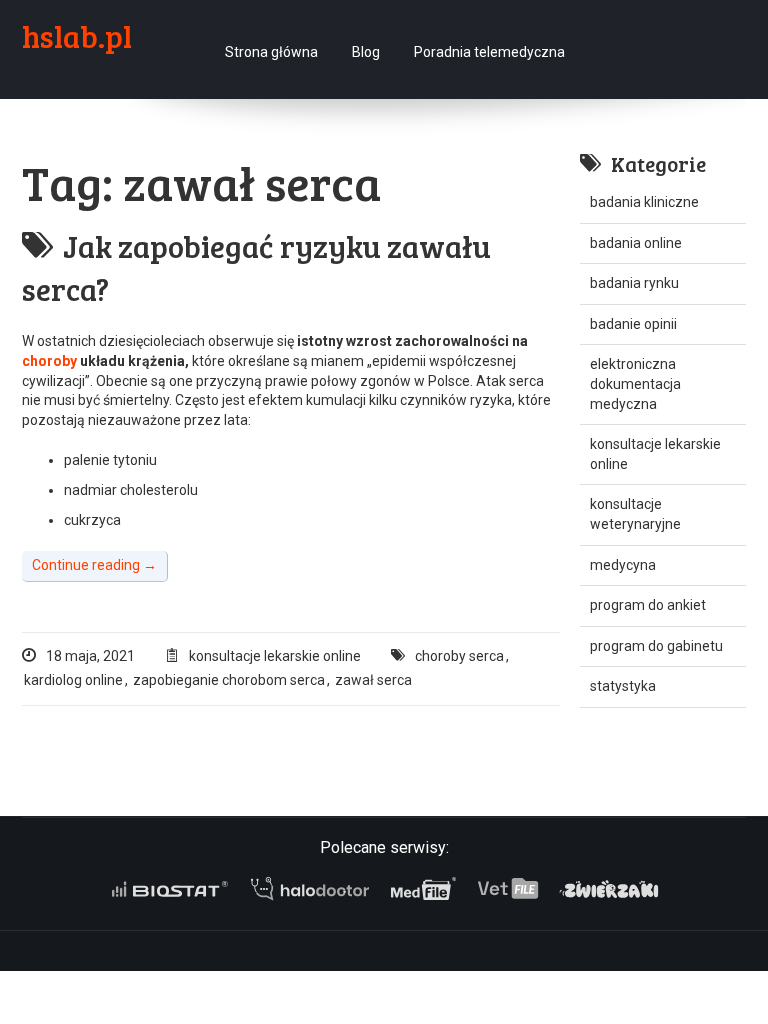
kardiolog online (73, 680)
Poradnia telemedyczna (489, 52)
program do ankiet (648, 605)
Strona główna (271, 52)
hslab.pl (77, 36)
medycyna (623, 565)
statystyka (623, 686)
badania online (636, 243)
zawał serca (373, 680)
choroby (51, 361)
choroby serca (459, 656)
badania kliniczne (644, 202)
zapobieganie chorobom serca (229, 680)
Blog (366, 52)
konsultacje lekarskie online (275, 656)
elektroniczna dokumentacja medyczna (635, 383)
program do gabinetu (656, 646)
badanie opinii (633, 324)
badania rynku (634, 283)
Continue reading (94, 565)
